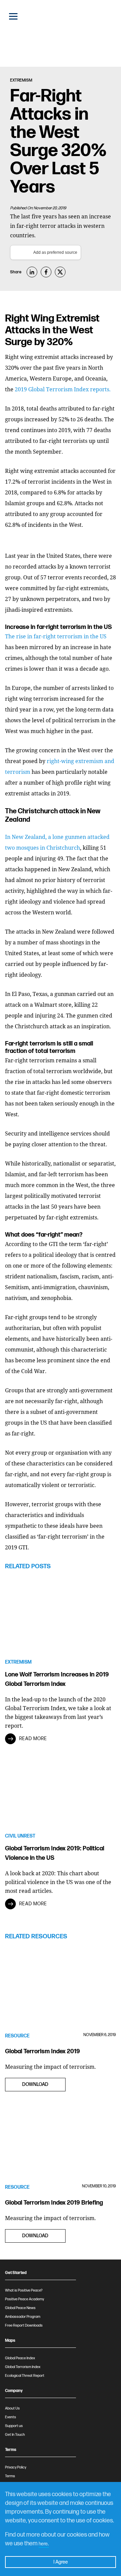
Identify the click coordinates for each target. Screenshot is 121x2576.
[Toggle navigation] (13, 16)
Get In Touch (15, 2435)
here (43, 2544)
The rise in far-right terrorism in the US (56, 636)
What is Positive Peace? (24, 2290)
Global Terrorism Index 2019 (43, 2051)
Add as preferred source (55, 252)
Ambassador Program (23, 2317)
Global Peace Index (20, 2358)
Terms (10, 2476)
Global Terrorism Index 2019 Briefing (54, 2203)
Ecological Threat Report (25, 2376)
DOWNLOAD (35, 2084)
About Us (12, 2408)
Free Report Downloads (24, 2325)
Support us (14, 2426)
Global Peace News (20, 2308)
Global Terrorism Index (23, 2367)
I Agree (61, 2562)
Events (11, 2417)
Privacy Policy (16, 2467)
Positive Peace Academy (25, 2299)
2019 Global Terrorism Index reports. (63, 389)
